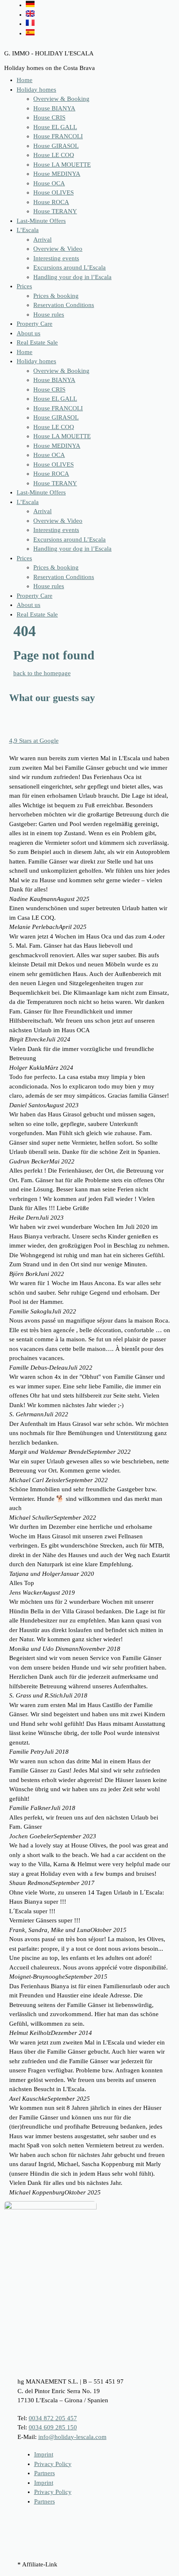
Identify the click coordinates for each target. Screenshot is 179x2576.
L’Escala (28, 230)
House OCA (49, 183)
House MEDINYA (57, 174)
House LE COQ (54, 155)
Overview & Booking (61, 99)
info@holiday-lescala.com (72, 2437)
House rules (49, 315)
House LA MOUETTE (62, 165)
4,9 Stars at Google (34, 741)
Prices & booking (56, 296)
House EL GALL (55, 127)
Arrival (42, 240)
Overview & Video (58, 249)
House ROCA (51, 202)
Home (25, 80)
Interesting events (56, 258)
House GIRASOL (56, 146)
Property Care (35, 324)
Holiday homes (36, 90)
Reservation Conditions (64, 305)
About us (29, 333)
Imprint (44, 2454)
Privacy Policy (53, 2464)
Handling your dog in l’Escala (72, 277)
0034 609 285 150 (53, 2427)
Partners (45, 2473)
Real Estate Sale (37, 342)
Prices (24, 286)
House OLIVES (53, 192)
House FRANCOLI (58, 136)
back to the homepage (42, 673)
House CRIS (49, 117)
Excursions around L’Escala (70, 267)
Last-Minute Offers (41, 221)
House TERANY (55, 211)
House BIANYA (54, 108)
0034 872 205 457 (53, 2418)
